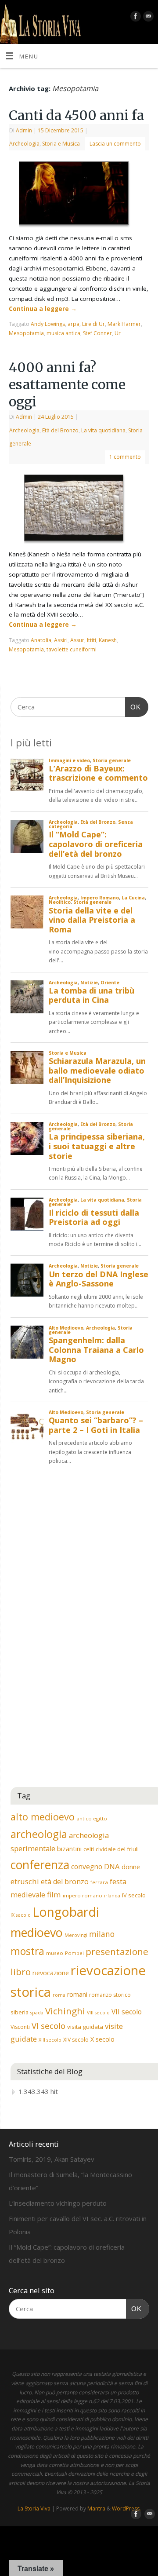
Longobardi (66, 1912)
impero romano (83, 1895)
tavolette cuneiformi (72, 649)
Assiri (61, 640)
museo (55, 1953)
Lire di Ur (93, 324)
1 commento (125, 457)
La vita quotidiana (103, 430)
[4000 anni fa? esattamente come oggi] (79, 510)
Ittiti (92, 640)
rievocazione (51, 1973)
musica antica (63, 333)
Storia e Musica (61, 144)
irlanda (112, 1896)
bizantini (69, 1849)
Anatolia (41, 640)
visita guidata (85, 2027)
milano (102, 1934)
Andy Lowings (48, 324)
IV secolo (134, 1895)
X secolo (102, 2039)
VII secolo (127, 2012)
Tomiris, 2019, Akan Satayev (52, 2159)
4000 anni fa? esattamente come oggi (67, 384)
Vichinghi (65, 2011)
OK (133, 707)
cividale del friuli (117, 1849)
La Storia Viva (34, 2508)
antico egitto (92, 1818)
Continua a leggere (43, 309)
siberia (20, 2012)
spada (37, 2013)
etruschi (25, 1881)
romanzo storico (110, 1995)
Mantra (96, 2508)
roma (59, 1995)
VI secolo (48, 2026)
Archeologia (24, 144)
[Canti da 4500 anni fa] (79, 195)
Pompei (74, 1953)
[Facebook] (135, 18)
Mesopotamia (26, 333)
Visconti (20, 2027)
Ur (118, 333)
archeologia (39, 1834)
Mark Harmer (124, 324)
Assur (77, 640)
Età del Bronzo (60, 430)
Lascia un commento (115, 144)
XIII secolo (50, 2040)
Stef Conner (97, 333)
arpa (74, 324)
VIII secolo (98, 2013)
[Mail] (147, 18)
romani (77, 1994)
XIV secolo (76, 2040)
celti (89, 1849)
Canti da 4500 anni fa (76, 115)
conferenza (40, 1865)
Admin (24, 130)
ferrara (99, 1882)
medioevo (37, 1932)
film (54, 1895)
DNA (112, 1866)
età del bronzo (65, 1882)
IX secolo (21, 1915)
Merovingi (76, 1935)
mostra (27, 1951)
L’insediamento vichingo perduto (58, 2203)
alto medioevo (43, 1817)
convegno (87, 1867)
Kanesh (108, 640)
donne (131, 1867)
